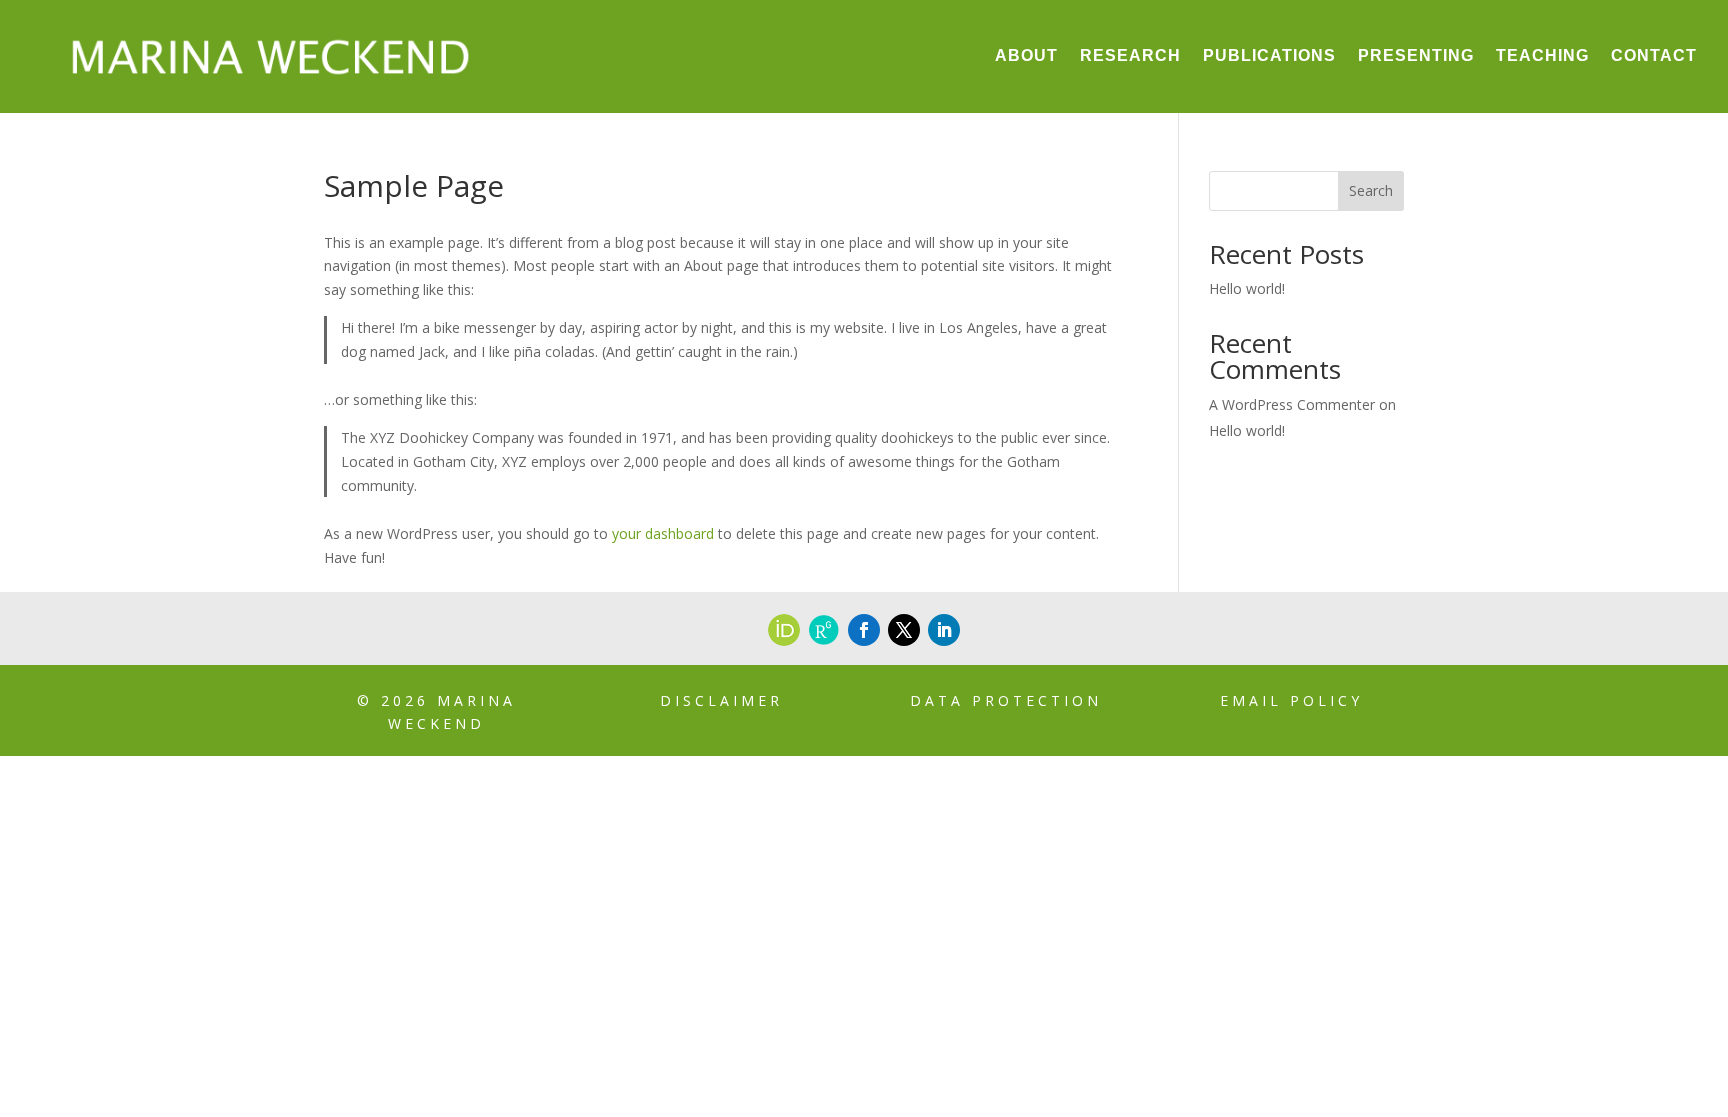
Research (1130, 55)
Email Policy (1291, 700)
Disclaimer (721, 700)
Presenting (1416, 55)
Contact (1654, 55)
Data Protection (1006, 700)
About (1026, 55)
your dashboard (663, 533)
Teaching (1542, 55)
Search (1371, 190)
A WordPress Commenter (1292, 404)
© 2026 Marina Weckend (436, 712)
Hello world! (1247, 288)
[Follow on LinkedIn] (944, 630)
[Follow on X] (904, 630)
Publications (1269, 55)
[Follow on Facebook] (864, 630)
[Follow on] (784, 630)
